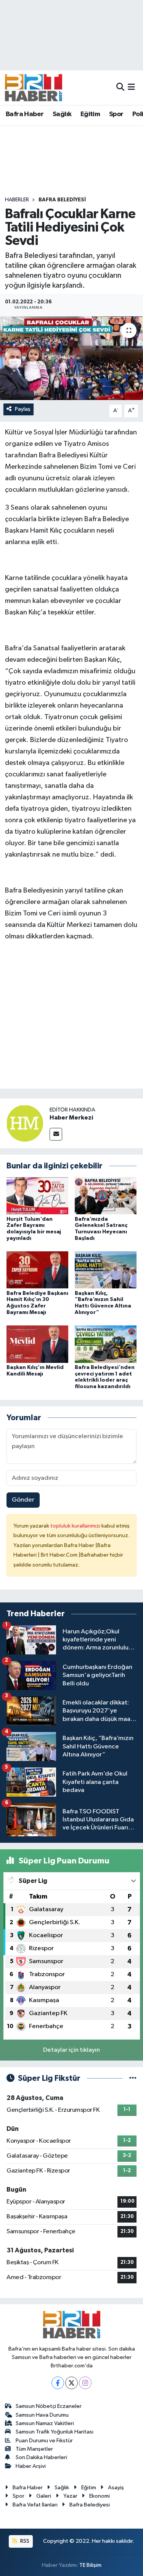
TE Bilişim (90, 2565)
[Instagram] (85, 2383)
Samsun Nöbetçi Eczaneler (49, 2406)
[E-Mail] (56, 1134)
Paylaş (23, 409)
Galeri (44, 2496)
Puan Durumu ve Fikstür (44, 2441)
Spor (116, 114)
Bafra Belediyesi (62, 200)
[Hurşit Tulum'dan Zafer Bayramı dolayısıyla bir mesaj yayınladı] (37, 1196)
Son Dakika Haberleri (41, 2457)
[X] (71, 2383)
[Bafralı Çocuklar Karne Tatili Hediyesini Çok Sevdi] (71, 358)
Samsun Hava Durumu (42, 2415)
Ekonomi (100, 2496)
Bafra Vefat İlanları (35, 2505)
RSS (24, 2541)
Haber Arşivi (31, 2466)
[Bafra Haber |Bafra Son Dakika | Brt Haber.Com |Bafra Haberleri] (34, 87)
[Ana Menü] (131, 87)
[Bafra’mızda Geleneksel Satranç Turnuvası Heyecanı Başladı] (106, 1196)
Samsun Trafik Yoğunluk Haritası (55, 2432)
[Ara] (120, 87)
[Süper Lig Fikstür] (133, 2078)
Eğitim (90, 114)
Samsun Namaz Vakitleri (45, 2423)
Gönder (23, 1500)
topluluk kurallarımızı (76, 1526)
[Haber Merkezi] (25, 1123)
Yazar (70, 2496)
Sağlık (62, 114)
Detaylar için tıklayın (71, 2050)
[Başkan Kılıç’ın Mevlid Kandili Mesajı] (37, 1344)
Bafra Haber (25, 114)
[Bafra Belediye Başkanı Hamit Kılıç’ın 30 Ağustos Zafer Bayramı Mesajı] (37, 1270)
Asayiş (116, 2488)
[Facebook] (58, 2383)
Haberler (17, 200)
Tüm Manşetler (34, 2449)
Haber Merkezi (71, 1118)
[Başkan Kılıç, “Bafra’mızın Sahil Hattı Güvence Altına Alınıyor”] (106, 1270)
